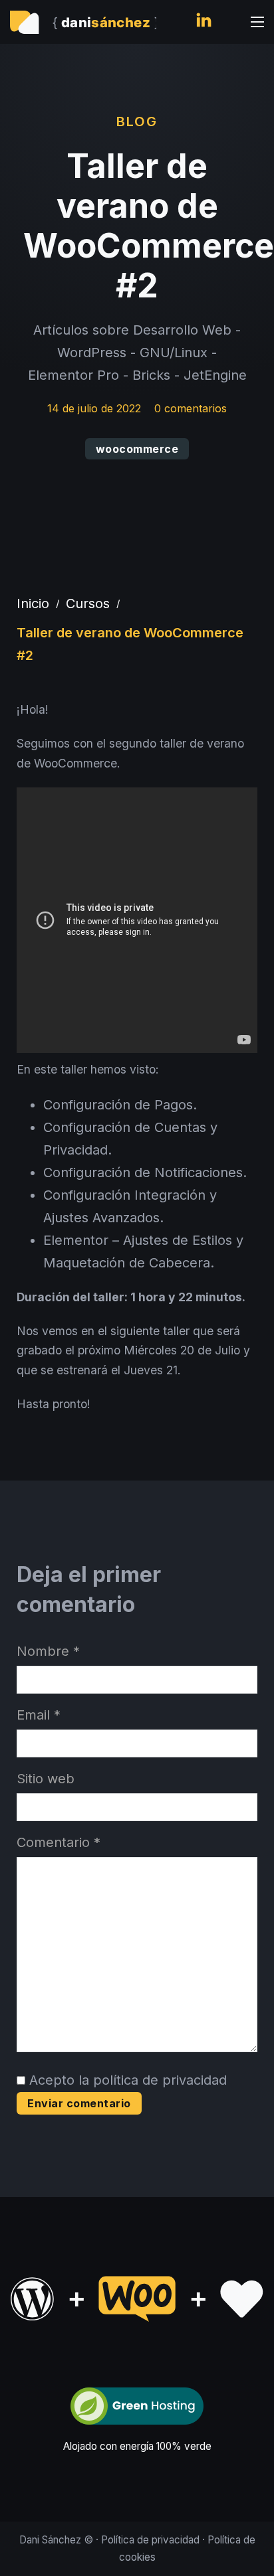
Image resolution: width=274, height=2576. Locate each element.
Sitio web (46, 1779)
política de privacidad (160, 2080)
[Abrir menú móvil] (257, 22)
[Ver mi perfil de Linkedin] (204, 22)
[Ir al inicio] (83, 22)
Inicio (33, 604)
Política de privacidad (150, 2540)
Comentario (59, 1842)
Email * (39, 1715)
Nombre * (48, 1651)
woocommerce (137, 449)
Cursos (88, 604)
